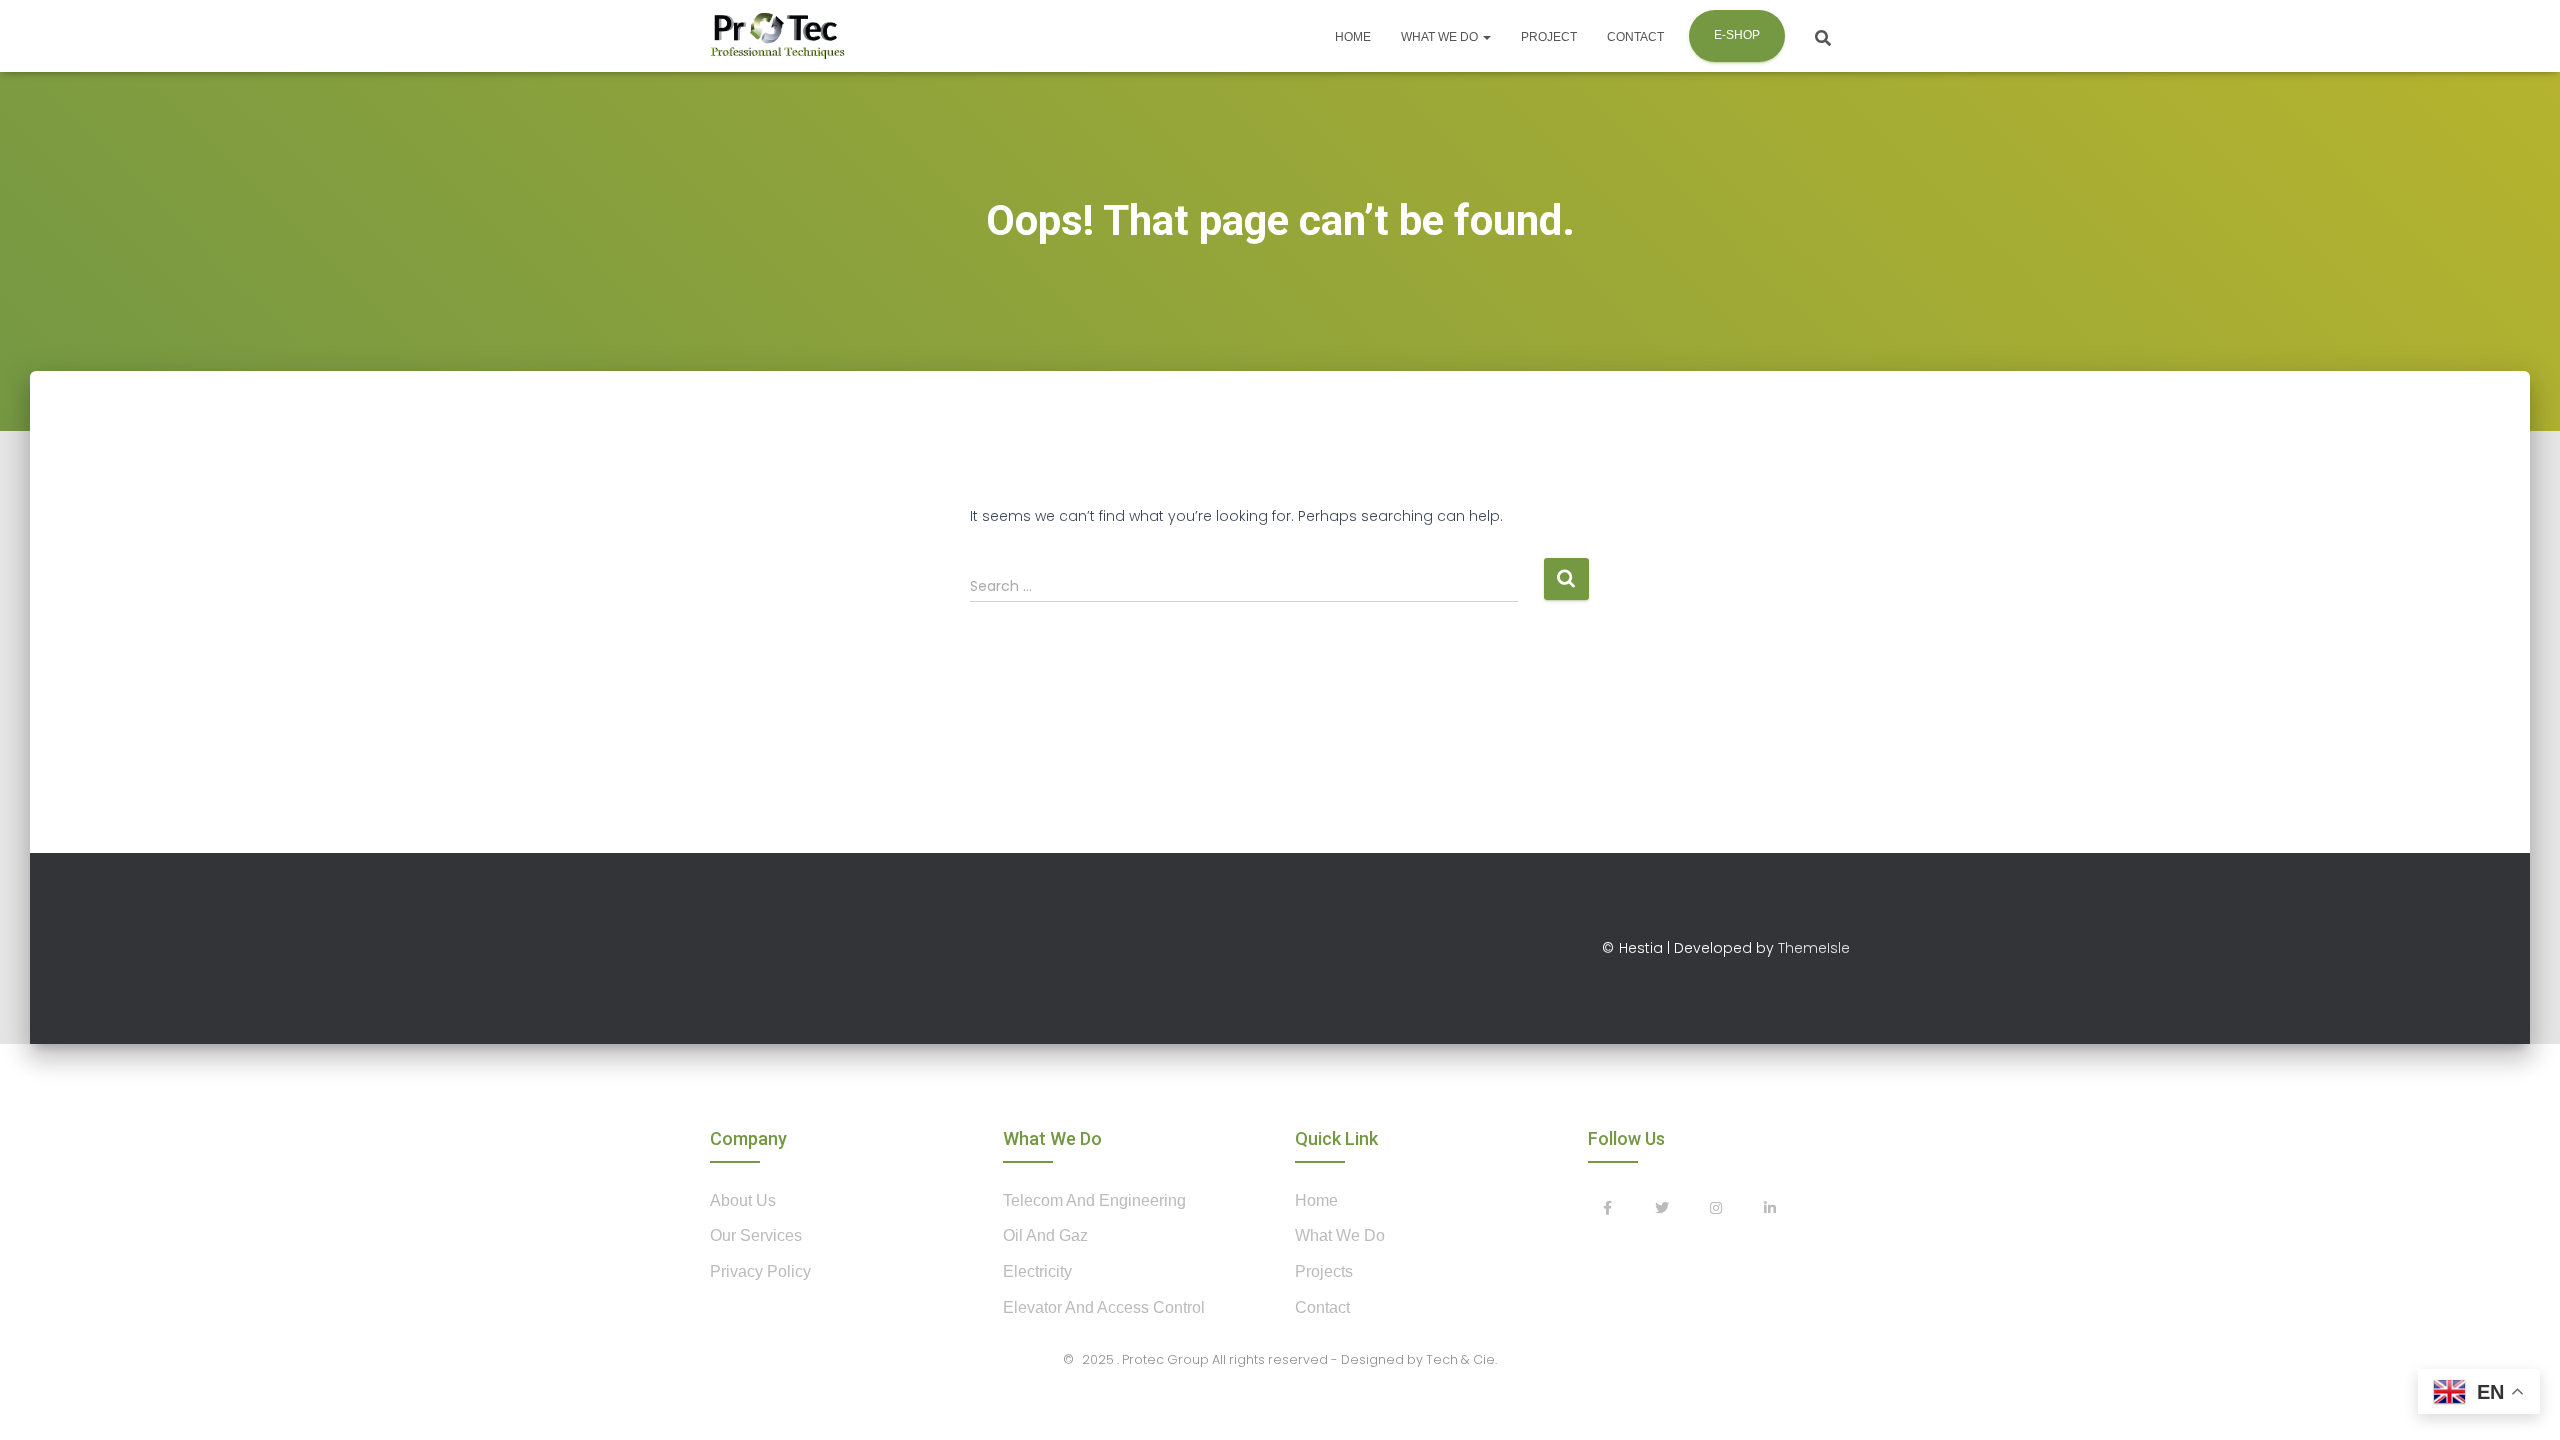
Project (1549, 37)
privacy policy (760, 1271)
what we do (1340, 1235)
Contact (1635, 37)
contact (1322, 1307)
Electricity (1037, 1271)
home (1316, 1200)
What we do (1441, 37)
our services (756, 1235)
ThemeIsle (1814, 948)
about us (743, 1200)
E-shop (1737, 35)
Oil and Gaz (1045, 1235)
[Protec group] (777, 36)
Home (1353, 37)
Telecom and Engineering (1094, 1200)
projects (1324, 1271)
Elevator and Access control (1104, 1307)
